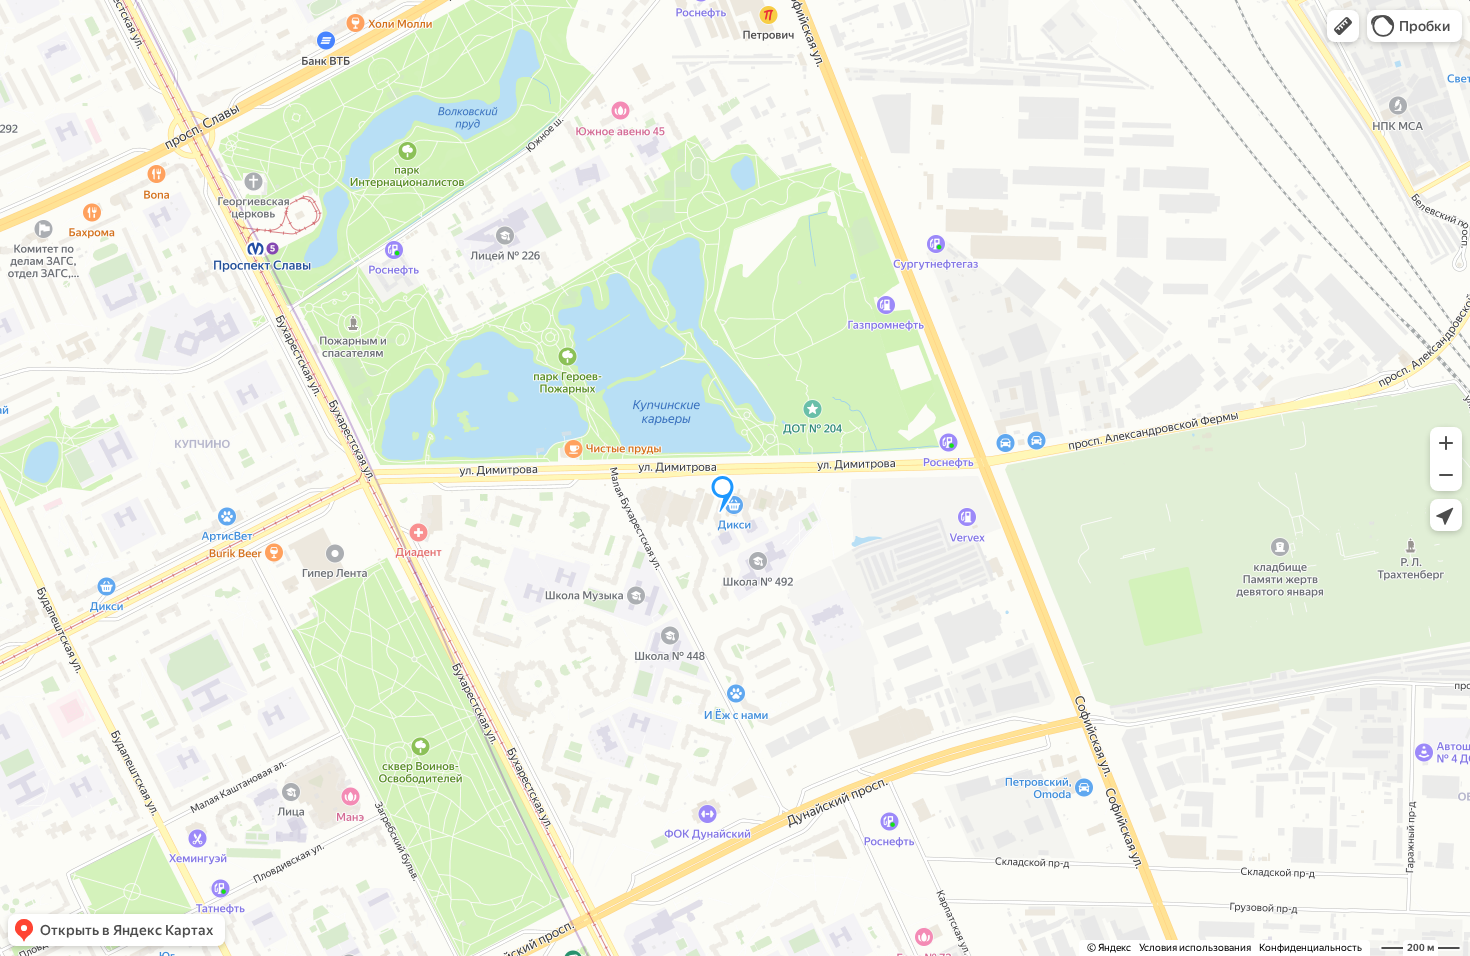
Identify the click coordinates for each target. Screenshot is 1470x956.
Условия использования (1195, 947)
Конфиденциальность (1310, 947)
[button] (1343, 26)
